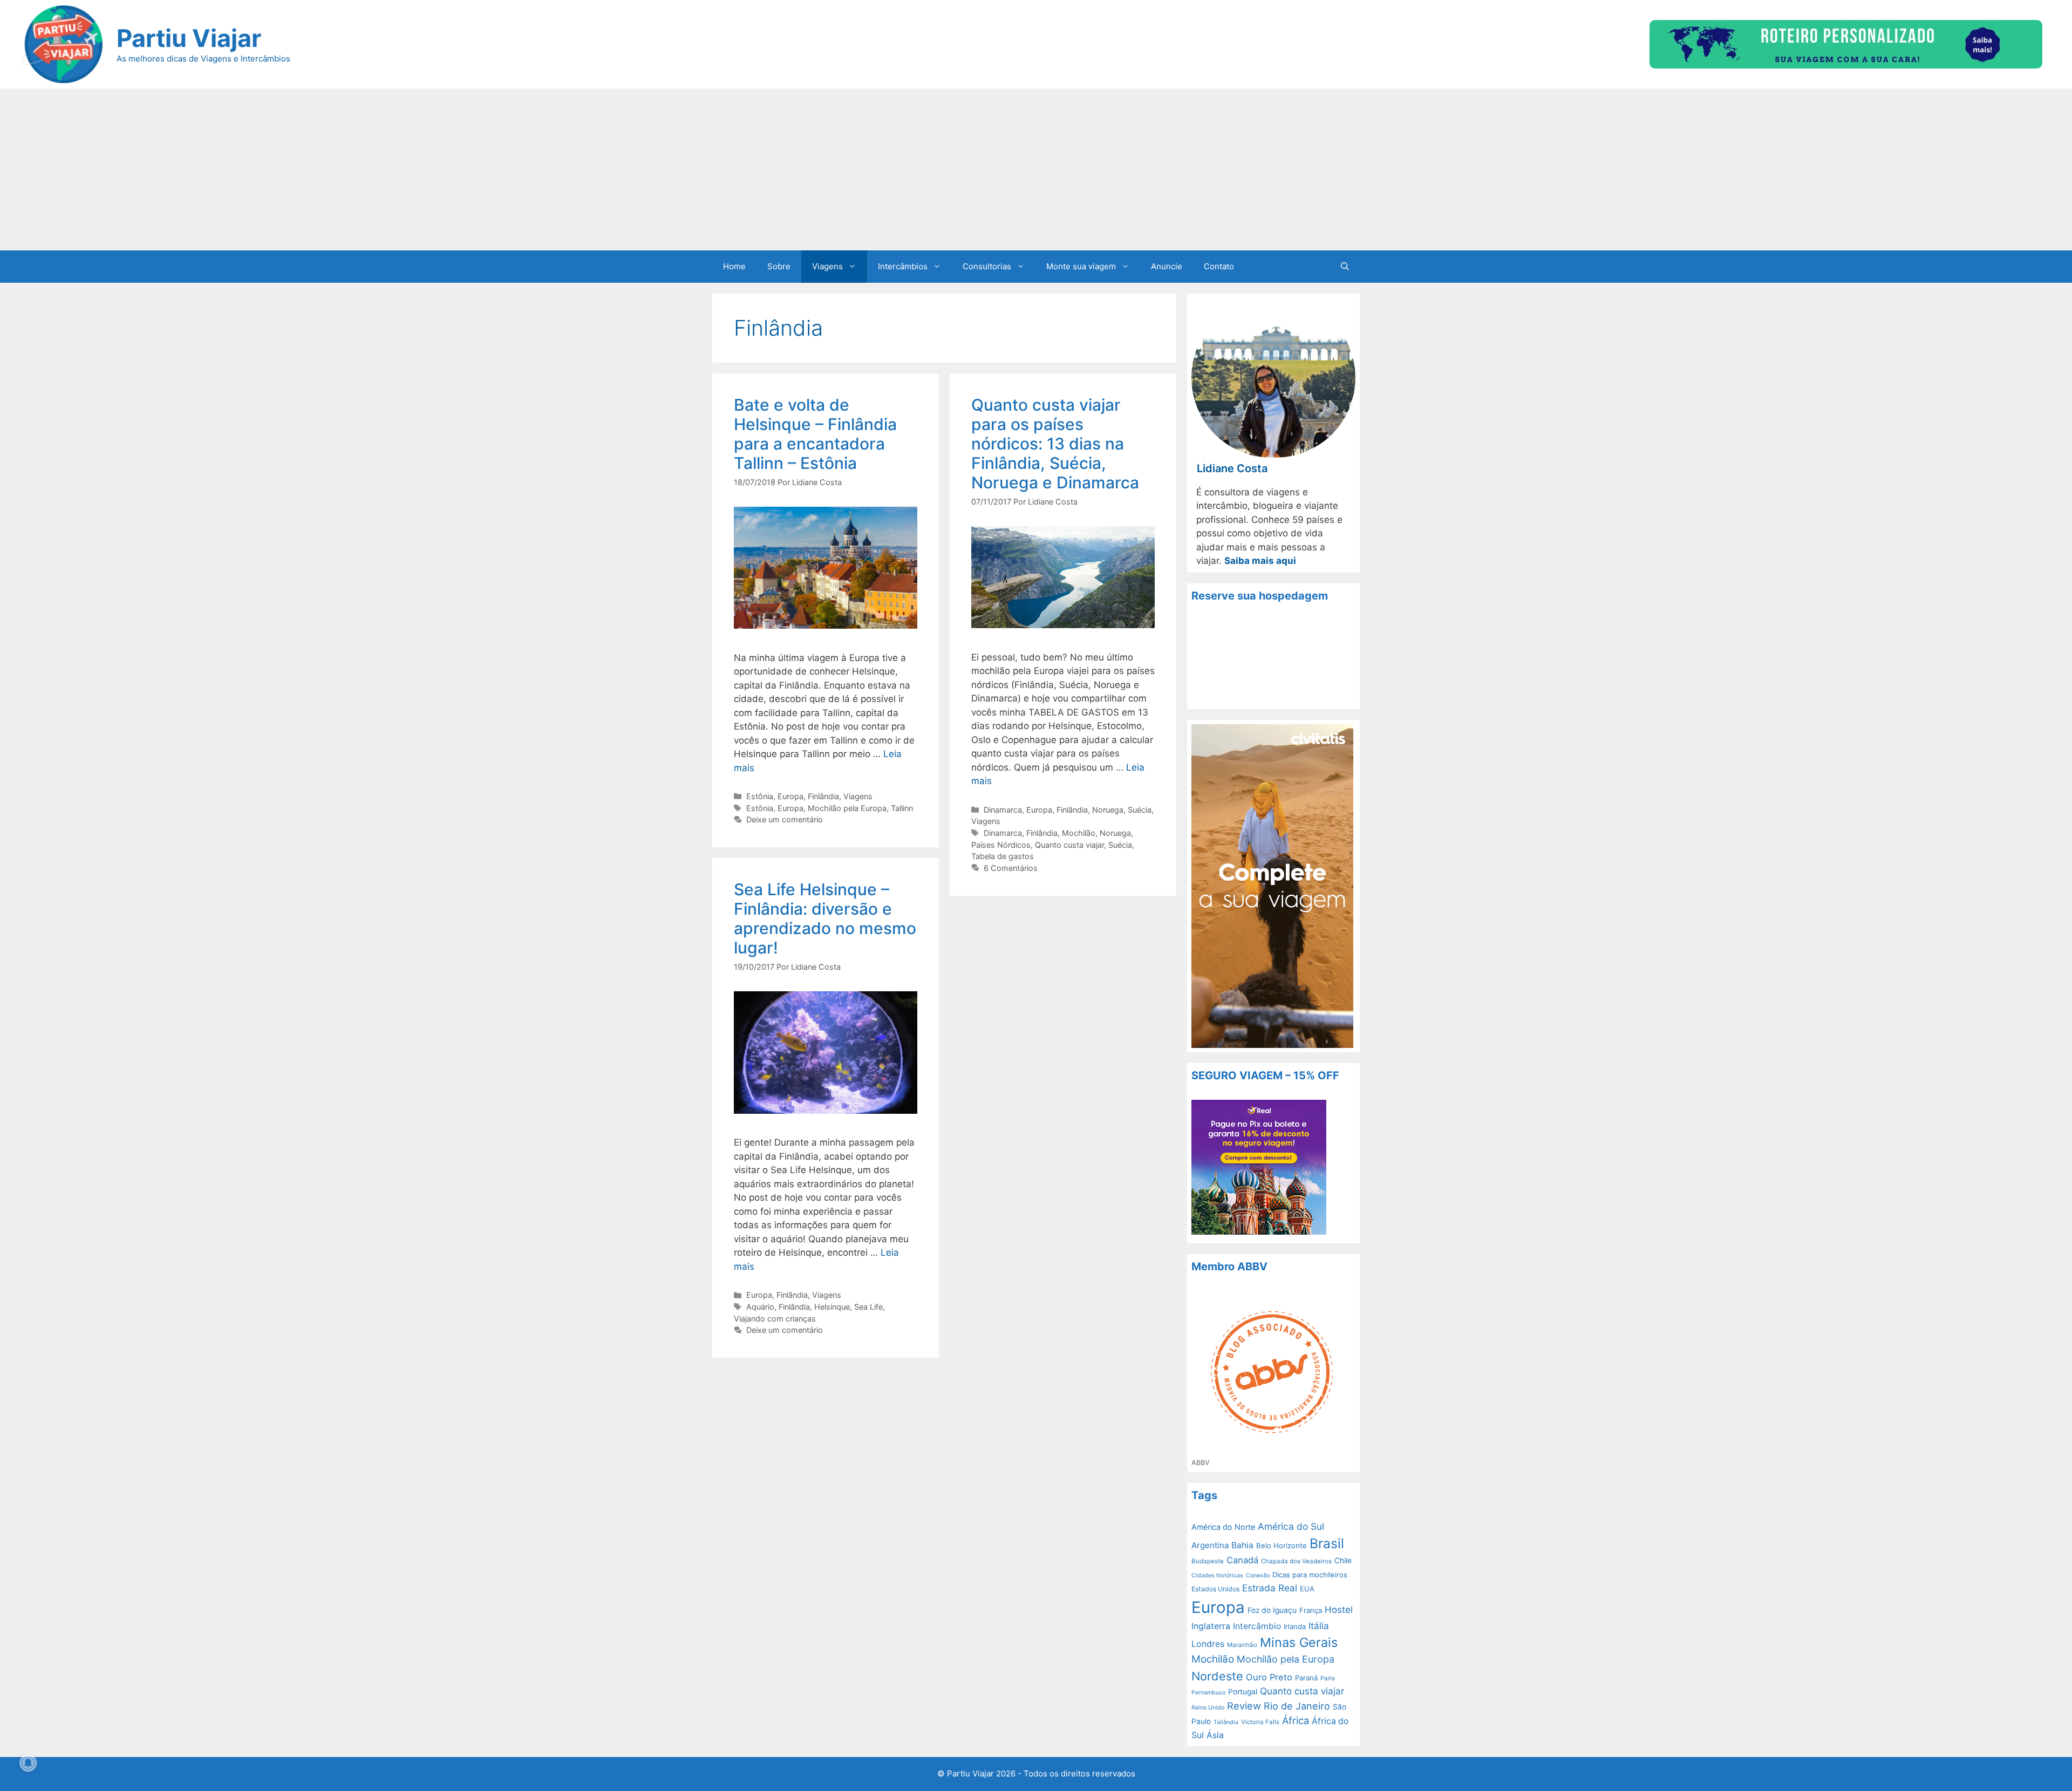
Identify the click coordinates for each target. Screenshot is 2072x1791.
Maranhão (1242, 1645)
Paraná (1306, 1678)
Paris (1328, 1678)
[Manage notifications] (28, 1763)
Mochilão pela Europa (847, 808)
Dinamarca (1003, 810)
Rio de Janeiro (1297, 1706)
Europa (790, 796)
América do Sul (1291, 1526)
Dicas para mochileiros (1310, 1575)
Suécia (1140, 810)
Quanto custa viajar (1069, 845)
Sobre (779, 266)
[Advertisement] (1036, 169)
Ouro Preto (1269, 1677)
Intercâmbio (1257, 1626)
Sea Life (868, 1307)
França (1311, 1610)
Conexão (1258, 1575)
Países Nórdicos (1001, 845)
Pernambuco (1208, 1693)
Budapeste (1208, 1561)
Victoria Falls (1260, 1722)
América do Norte (1223, 1527)
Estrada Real (1270, 1588)
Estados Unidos (1215, 1589)
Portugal (1243, 1692)
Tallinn (902, 808)
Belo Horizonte (1282, 1545)
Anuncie (1167, 266)
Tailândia (1226, 1722)
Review (1244, 1706)
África (1296, 1720)
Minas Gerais (1299, 1642)
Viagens (827, 266)
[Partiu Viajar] (62, 44)
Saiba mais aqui (1260, 561)
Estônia (760, 796)
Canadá (1242, 1560)
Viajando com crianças (775, 1319)
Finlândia (823, 796)
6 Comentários (1011, 868)
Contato (1219, 266)
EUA (1307, 1589)
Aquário (760, 1307)
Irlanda (1295, 1626)
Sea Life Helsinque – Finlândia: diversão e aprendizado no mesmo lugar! (825, 918)
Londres (1208, 1644)
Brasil (1327, 1543)
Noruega (1108, 810)
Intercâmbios (903, 266)
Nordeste (1217, 1676)
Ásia (1215, 1735)
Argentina (1210, 1545)
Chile (1343, 1561)
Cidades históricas (1217, 1575)
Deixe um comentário (785, 819)
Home (734, 266)
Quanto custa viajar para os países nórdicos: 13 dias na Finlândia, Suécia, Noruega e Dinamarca (1055, 444)
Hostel (1339, 1610)
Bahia (1242, 1545)
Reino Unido (1208, 1708)
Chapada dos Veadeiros (1296, 1561)
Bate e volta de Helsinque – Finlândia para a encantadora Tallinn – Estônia (815, 434)
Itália (1319, 1626)
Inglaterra (1211, 1626)
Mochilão (1079, 833)
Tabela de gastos (1003, 856)
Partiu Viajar (189, 38)
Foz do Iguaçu (1272, 1610)
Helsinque (832, 1307)
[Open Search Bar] (1345, 267)
